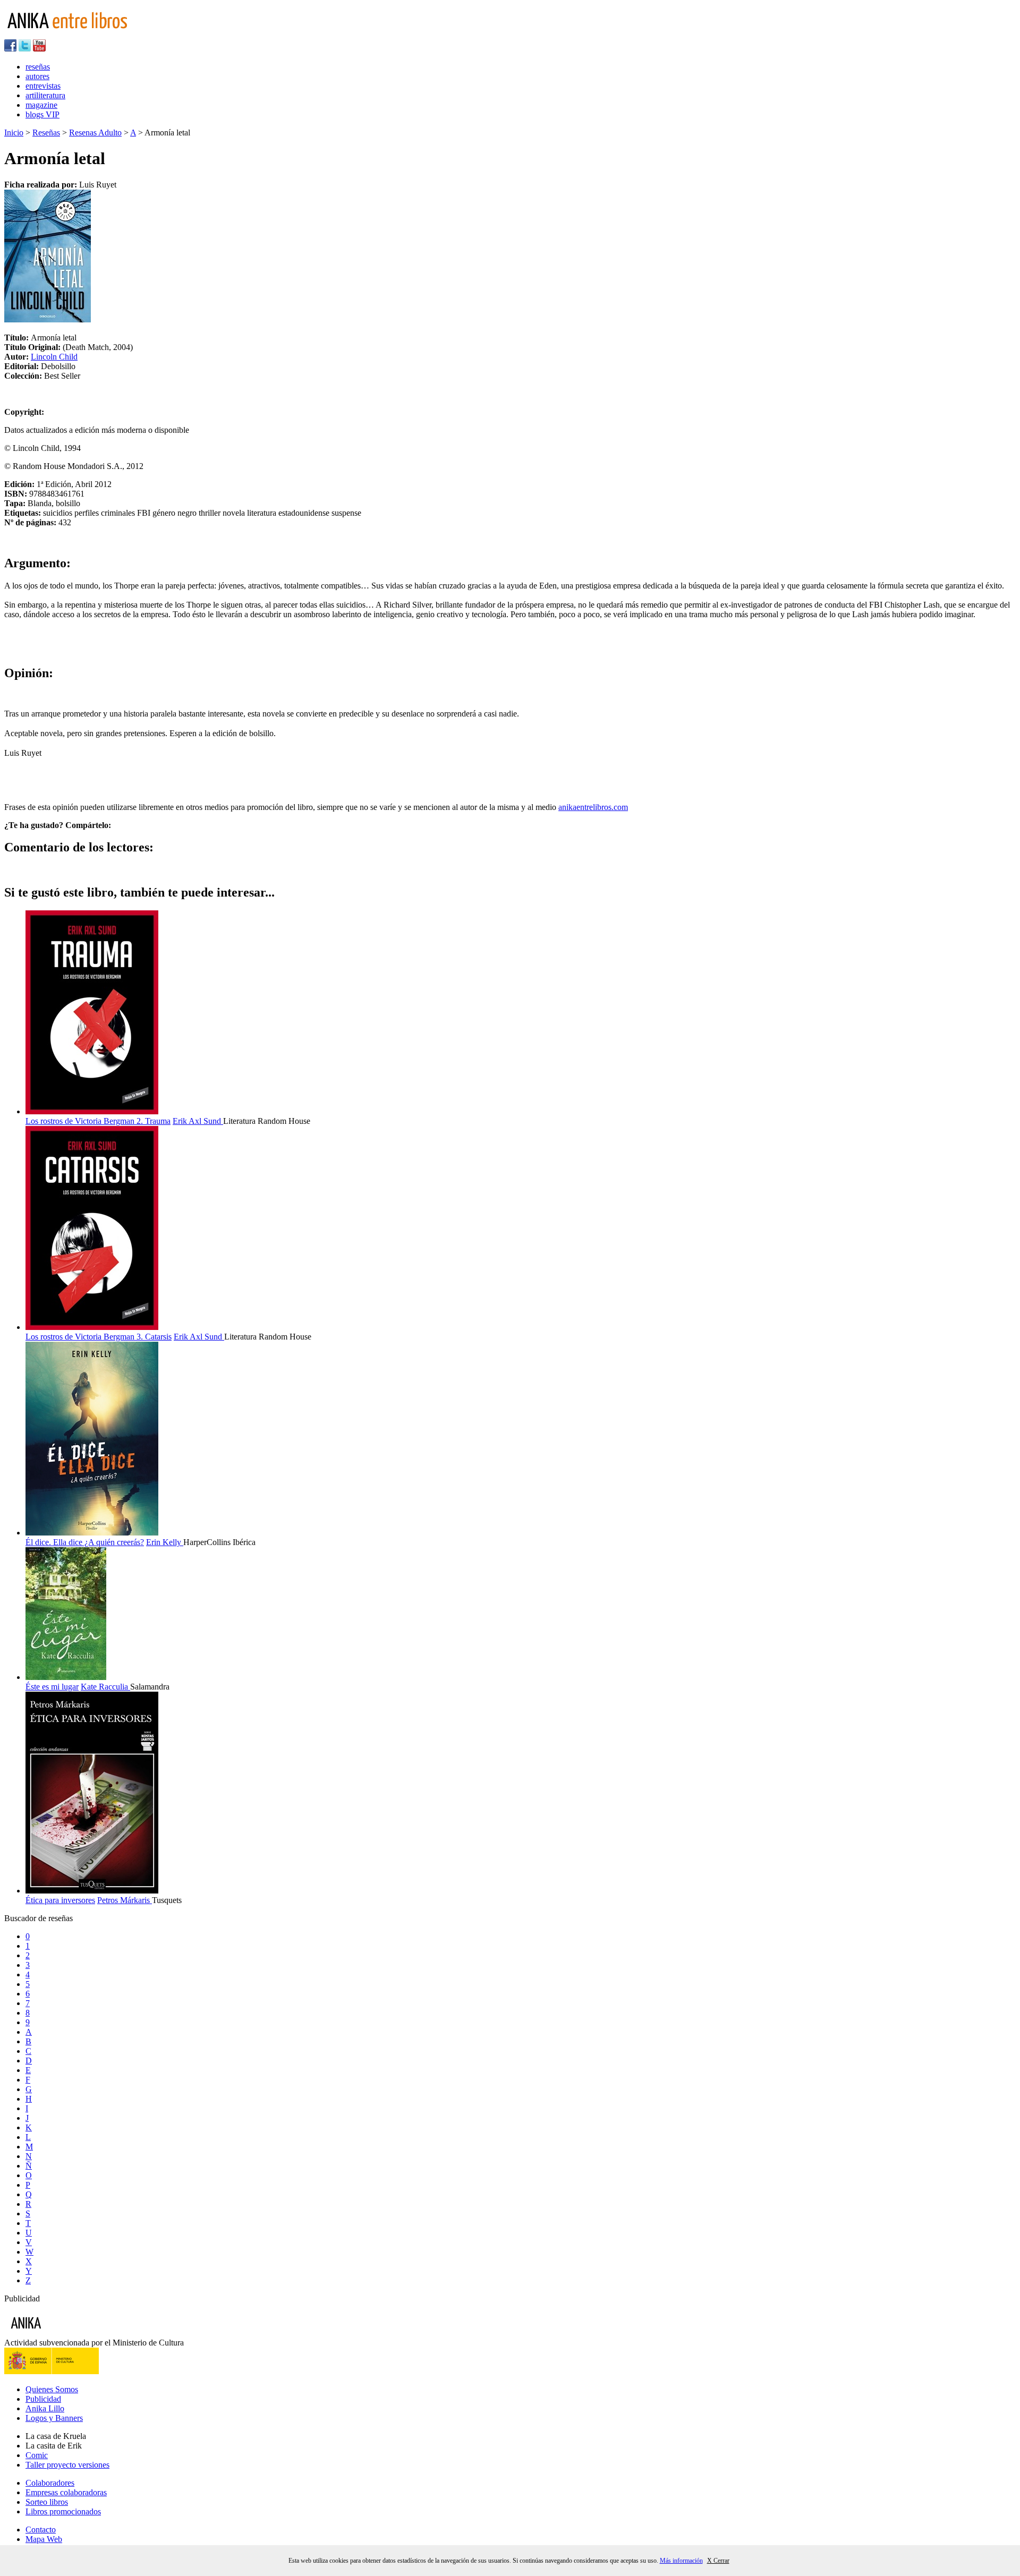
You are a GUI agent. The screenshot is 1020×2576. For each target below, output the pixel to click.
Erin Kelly (165, 1542)
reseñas (38, 67)
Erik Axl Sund (198, 1121)
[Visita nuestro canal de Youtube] (39, 49)
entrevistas (43, 86)
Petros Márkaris (125, 1900)
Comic (37, 2455)
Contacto (41, 2530)
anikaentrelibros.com (593, 807)
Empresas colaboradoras (66, 2492)
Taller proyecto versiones (67, 2465)
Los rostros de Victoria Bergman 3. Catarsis (99, 1337)
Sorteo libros (47, 2502)
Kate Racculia (105, 1687)
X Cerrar (718, 2561)
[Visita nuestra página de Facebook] (10, 49)
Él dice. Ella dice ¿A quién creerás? (85, 1542)
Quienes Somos (52, 2389)
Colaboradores (50, 2483)
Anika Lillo (45, 2408)
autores (37, 76)
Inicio (14, 133)
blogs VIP (42, 114)
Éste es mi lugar (52, 1687)
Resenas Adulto (95, 133)
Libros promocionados (63, 2511)
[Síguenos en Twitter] (25, 49)
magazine (41, 105)
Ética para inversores (60, 1900)
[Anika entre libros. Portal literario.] (74, 34)
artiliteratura (45, 95)
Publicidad (43, 2399)
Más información (681, 2561)
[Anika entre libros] (59, 2333)
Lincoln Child (54, 357)
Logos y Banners (54, 2418)
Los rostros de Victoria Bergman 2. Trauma (98, 1121)
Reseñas (46, 133)
